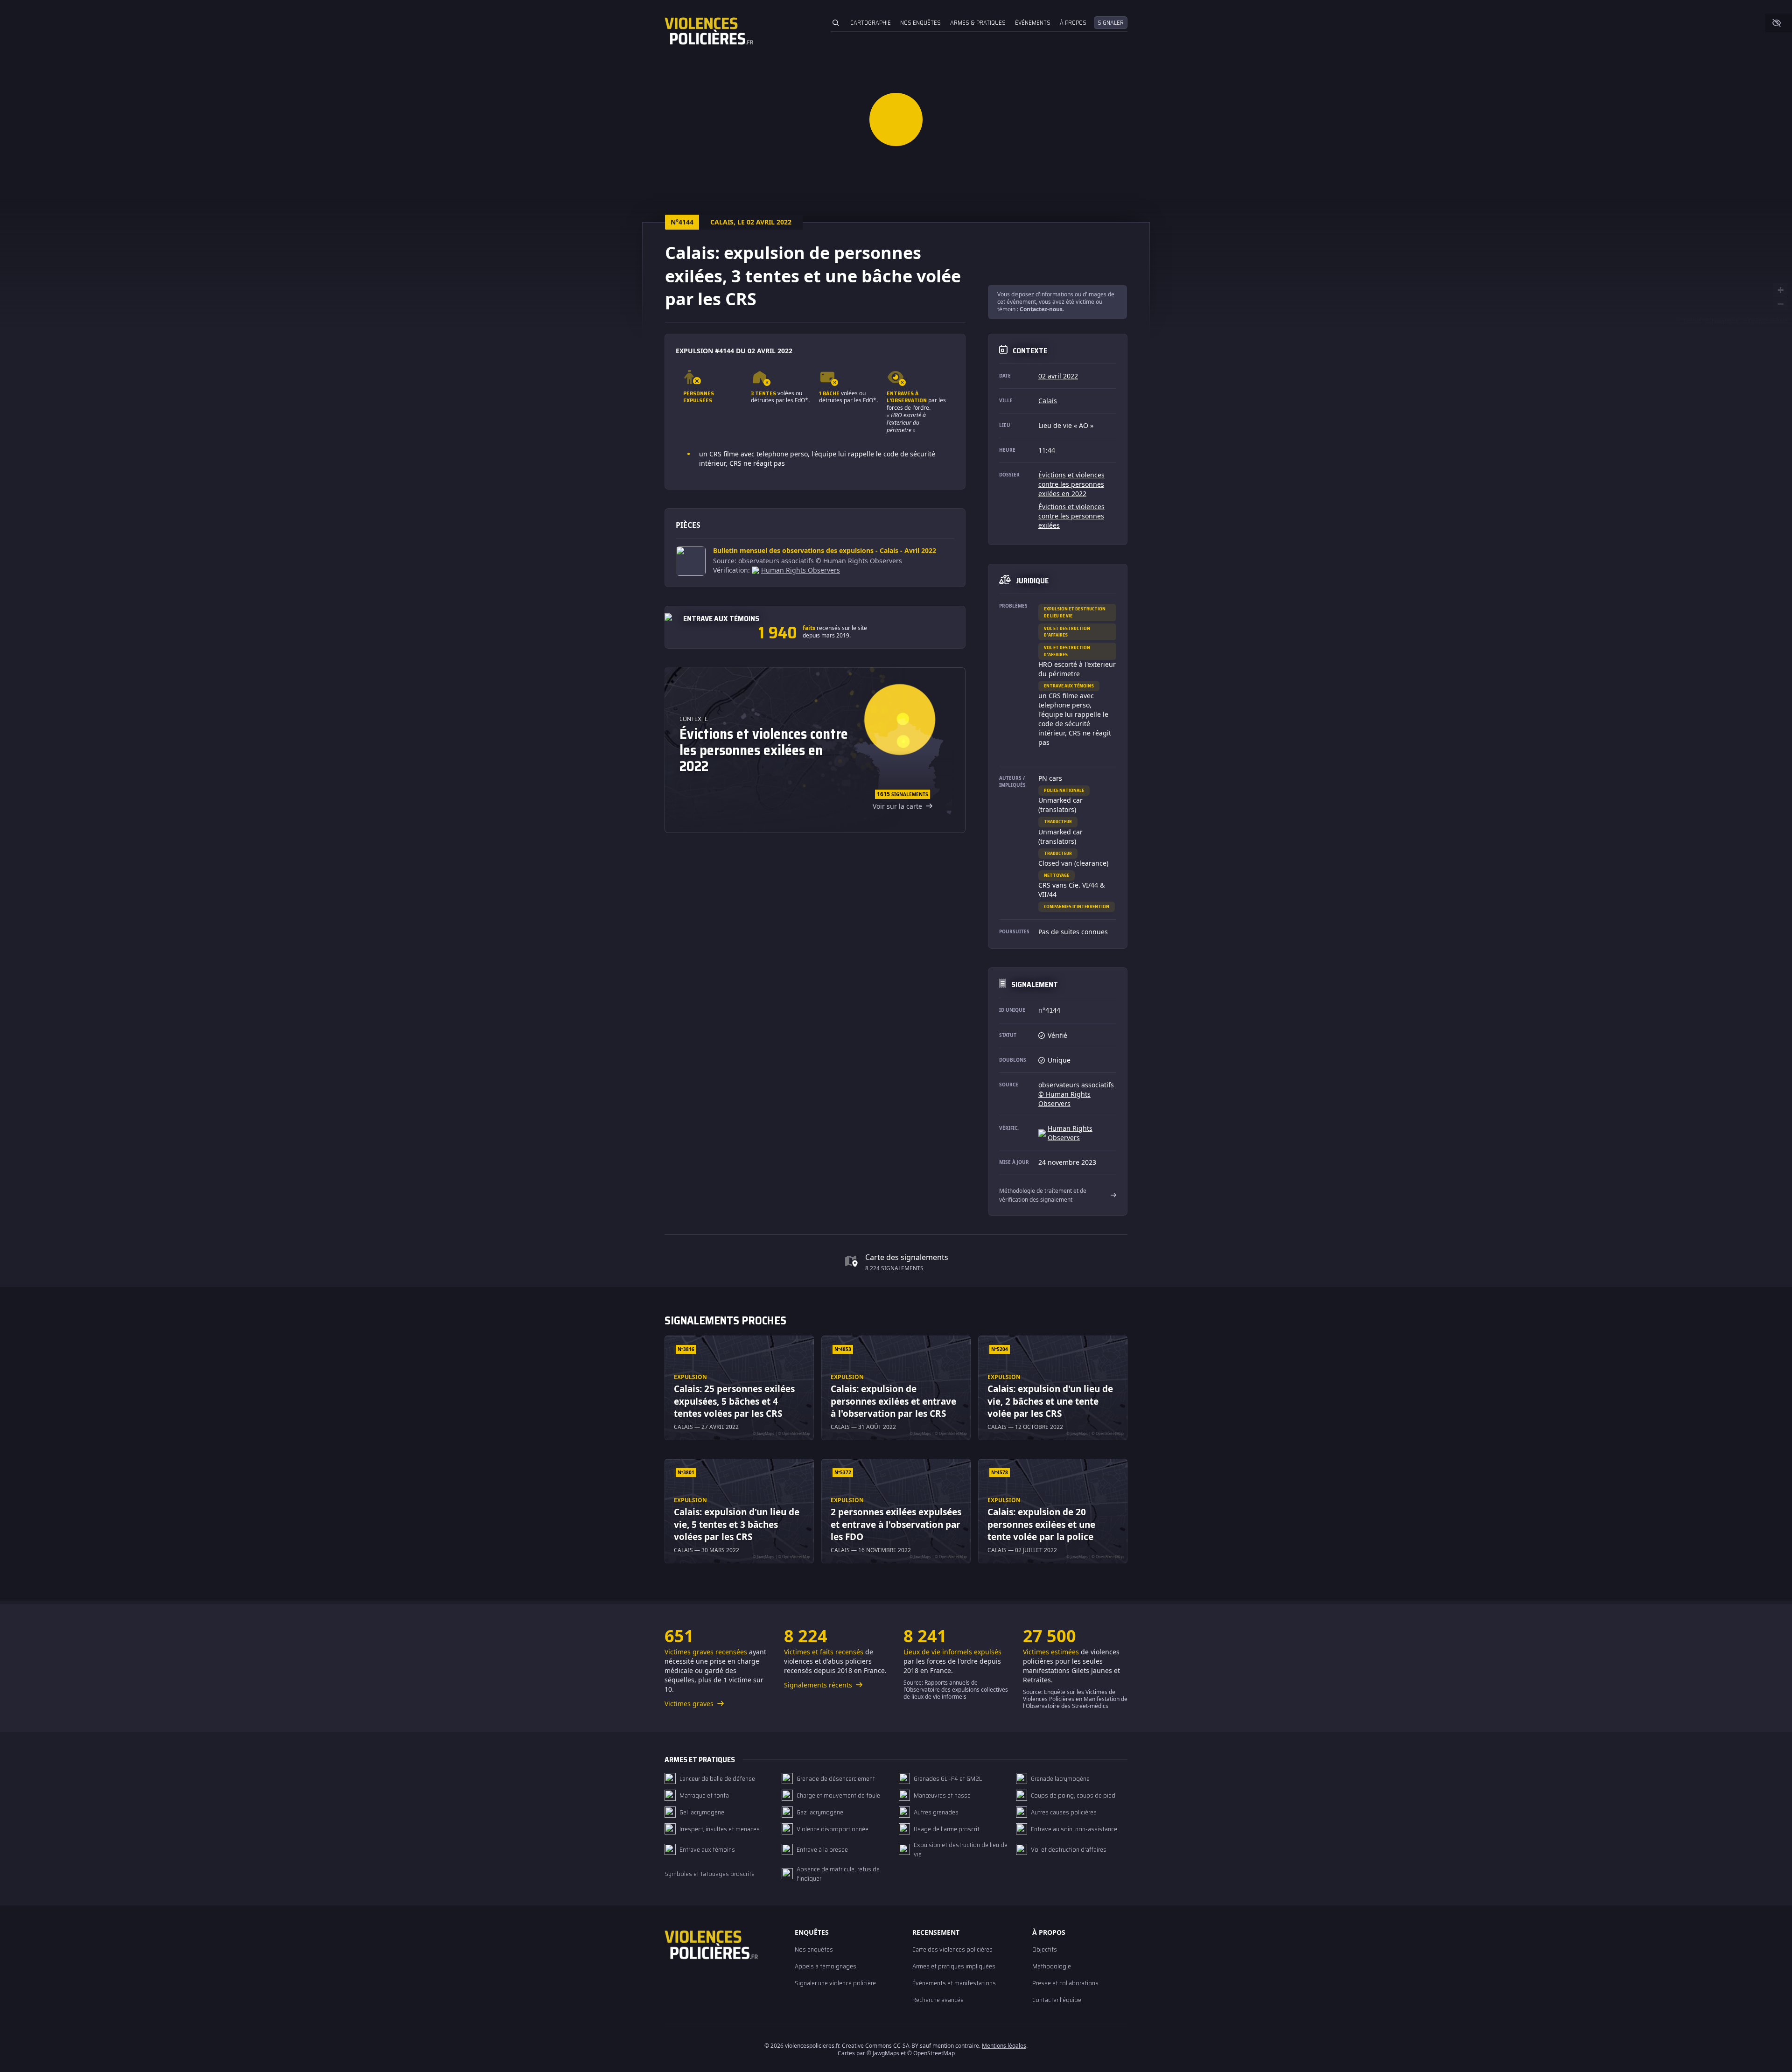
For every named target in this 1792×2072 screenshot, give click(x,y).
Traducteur (1058, 822)
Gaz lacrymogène (820, 1812)
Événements (1033, 23)
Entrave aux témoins (1069, 686)
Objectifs (1045, 1949)
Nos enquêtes (920, 23)
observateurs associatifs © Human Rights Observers (820, 561)
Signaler (1111, 23)
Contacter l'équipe (1057, 2000)
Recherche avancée (938, 2000)
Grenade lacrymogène (1060, 1778)
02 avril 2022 (1058, 376)
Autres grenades (936, 1812)
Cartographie (871, 23)
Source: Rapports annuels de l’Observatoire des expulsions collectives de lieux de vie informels (956, 1690)
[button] (896, 119)
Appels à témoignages (826, 1966)
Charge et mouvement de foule (838, 1795)
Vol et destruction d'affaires (1067, 632)
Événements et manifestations (954, 1983)
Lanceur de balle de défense (717, 1778)
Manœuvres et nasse (942, 1795)
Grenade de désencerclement (836, 1778)
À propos (1073, 23)
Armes (978, 23)
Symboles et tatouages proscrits (710, 1874)
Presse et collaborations (1065, 1983)
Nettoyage (1057, 875)
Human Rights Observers (801, 570)
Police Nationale (1064, 790)
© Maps (1722, 321)
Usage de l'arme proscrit (947, 1829)
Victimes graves (690, 1704)
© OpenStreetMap (1765, 321)
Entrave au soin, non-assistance (1074, 1829)
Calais (1048, 401)
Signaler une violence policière (835, 1983)
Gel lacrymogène (702, 1812)
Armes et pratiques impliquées (954, 1966)
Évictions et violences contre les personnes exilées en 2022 (1071, 484)
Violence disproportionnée (833, 1829)
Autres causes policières (1064, 1812)
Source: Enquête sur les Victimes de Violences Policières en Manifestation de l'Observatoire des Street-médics (1075, 1699)
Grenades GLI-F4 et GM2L (948, 1778)
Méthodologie (1052, 1966)
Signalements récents (819, 1685)
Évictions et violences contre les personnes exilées (1071, 516)
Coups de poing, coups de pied (1073, 1795)
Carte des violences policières (952, 1949)
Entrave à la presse (822, 1849)
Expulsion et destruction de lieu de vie (1075, 612)
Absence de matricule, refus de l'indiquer (838, 1874)
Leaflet (1692, 321)
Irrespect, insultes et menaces (720, 1829)
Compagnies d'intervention (1077, 906)
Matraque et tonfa (704, 1795)
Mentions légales (1004, 2046)
